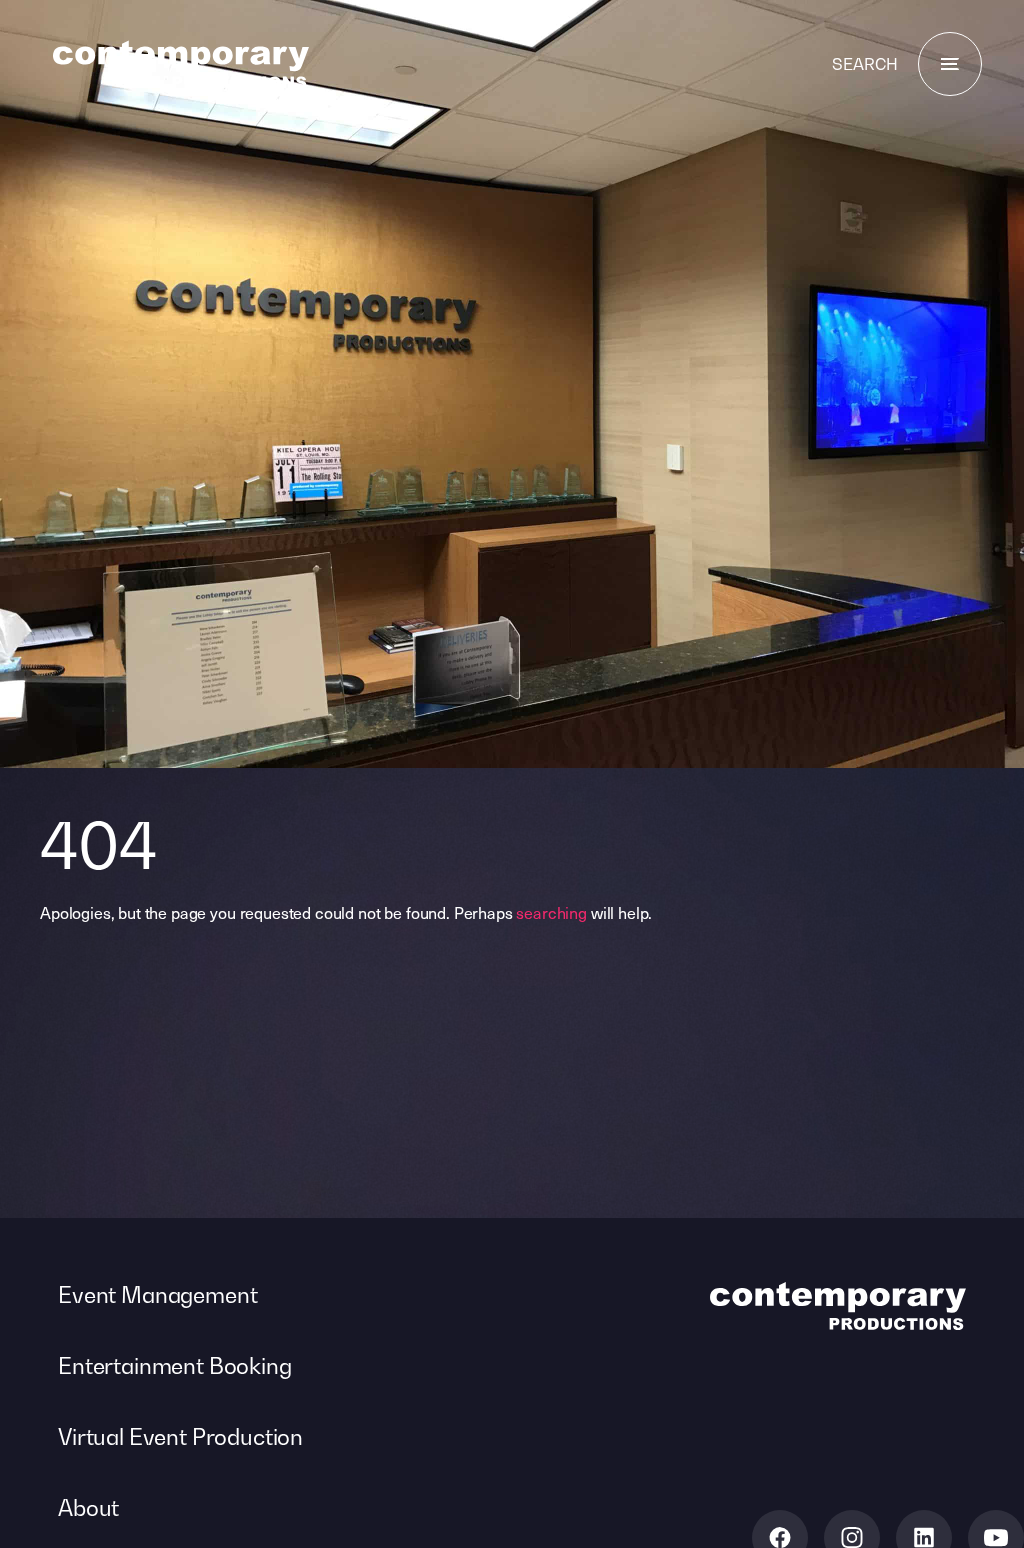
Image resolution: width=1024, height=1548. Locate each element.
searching (551, 912)
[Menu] (950, 64)
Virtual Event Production (180, 1437)
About (88, 1508)
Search (865, 64)
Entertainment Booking (175, 1366)
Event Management (157, 1295)
